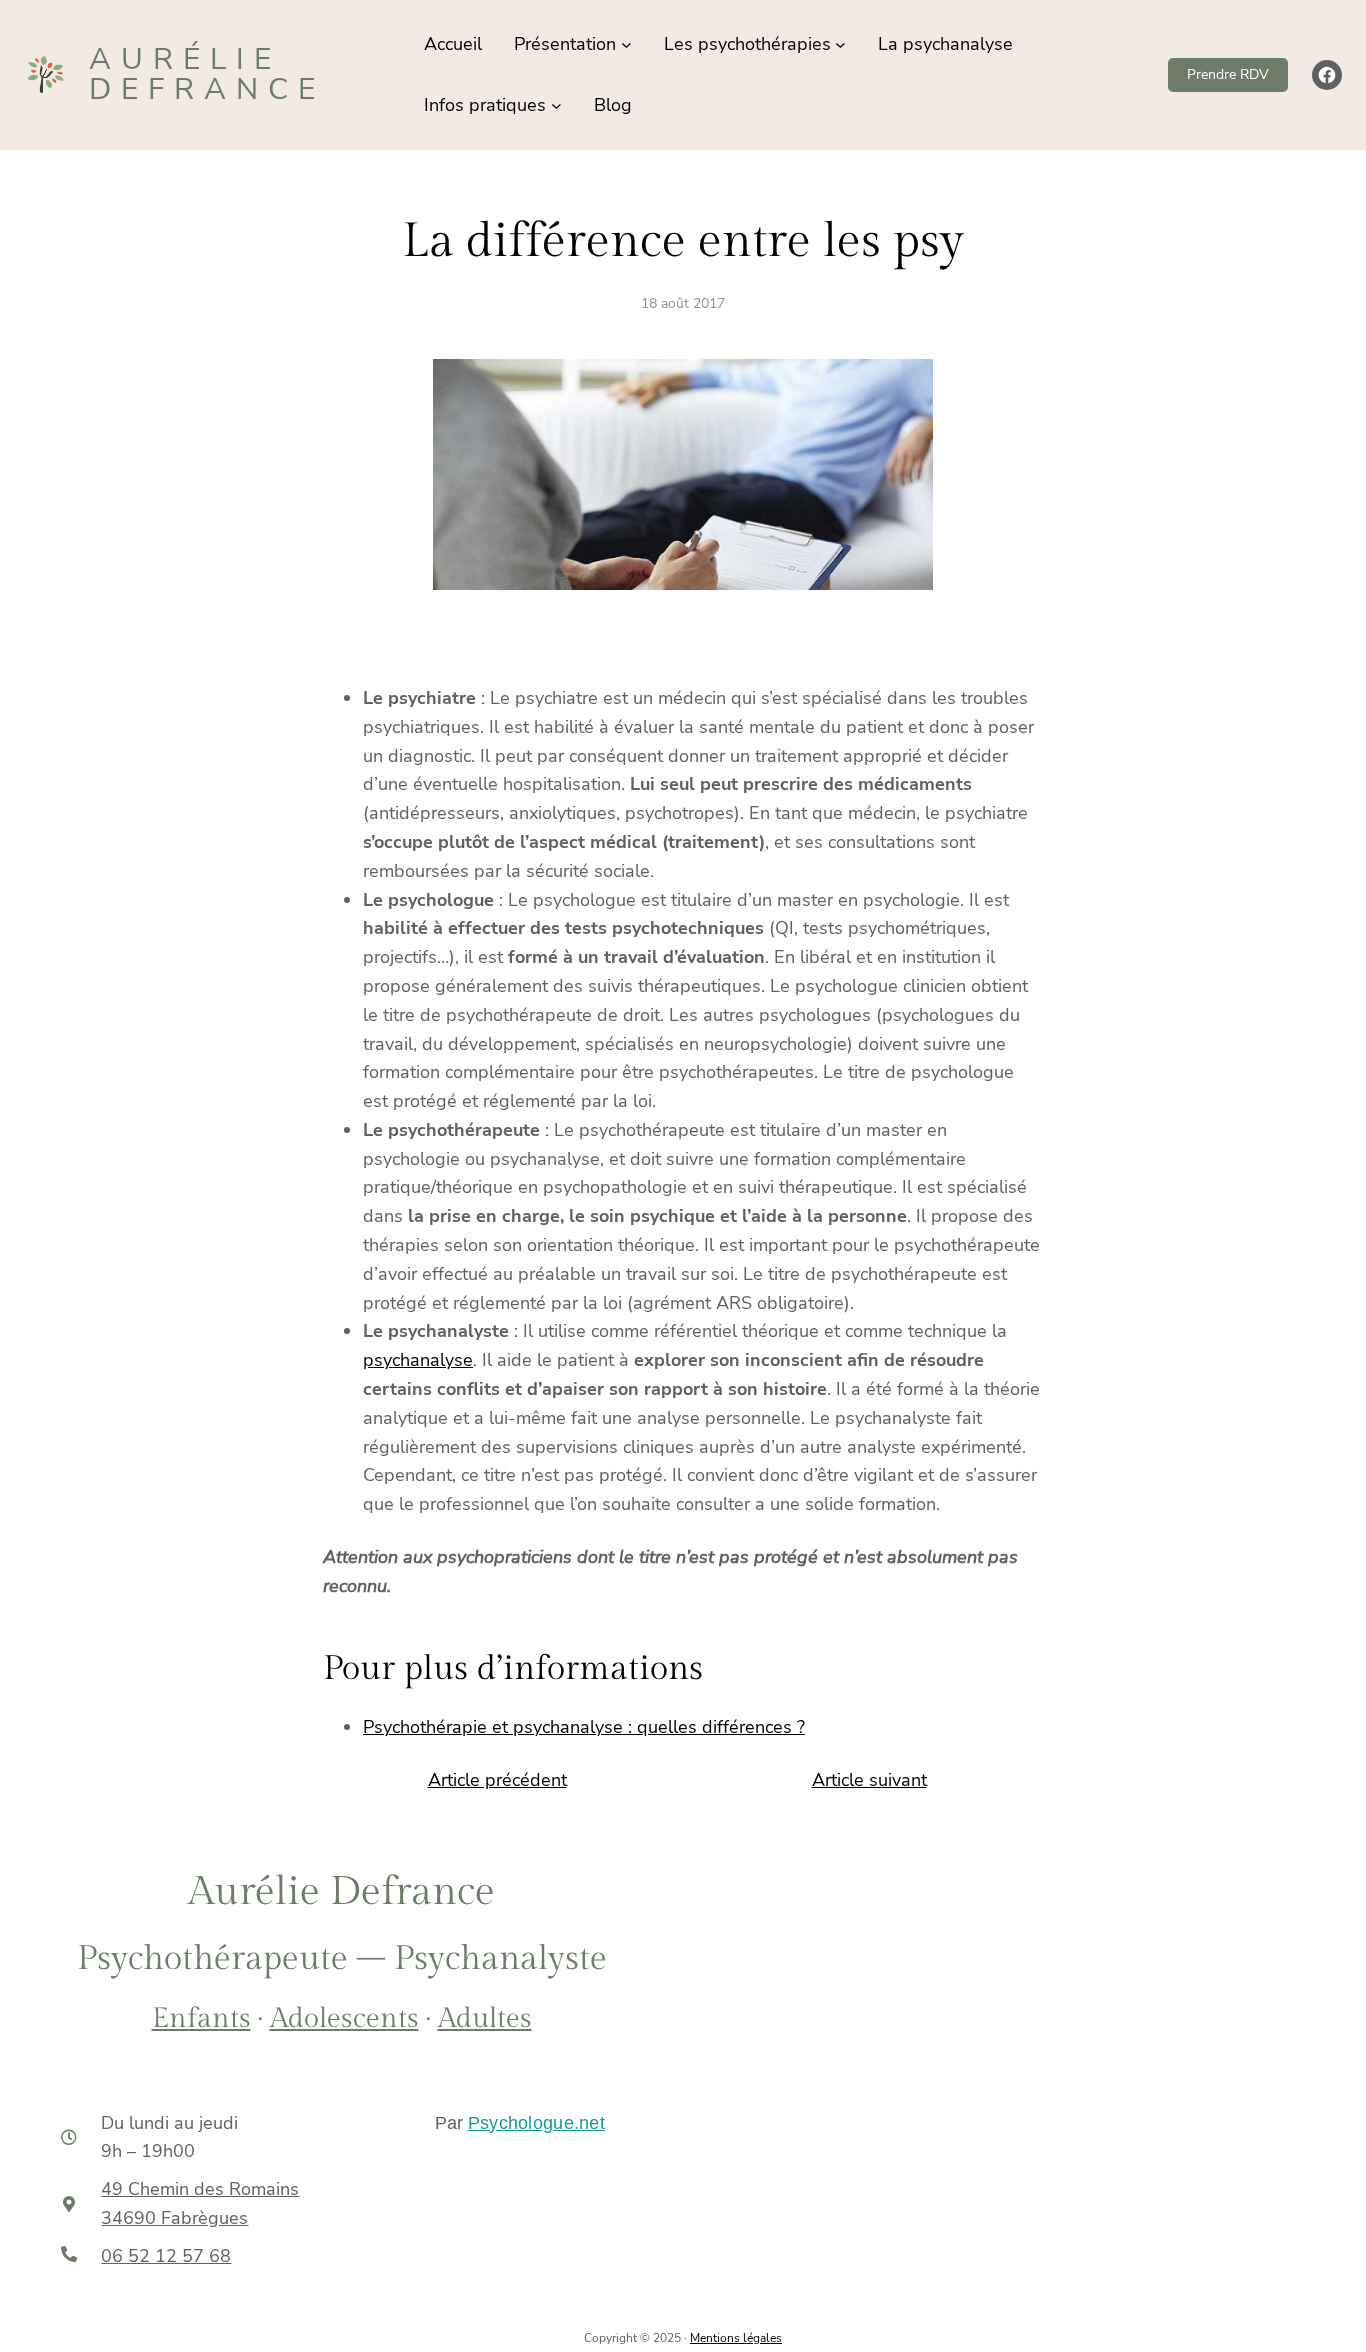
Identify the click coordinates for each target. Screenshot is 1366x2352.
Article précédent (497, 1780)
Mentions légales (736, 2338)
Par (520, 2123)
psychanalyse (418, 1360)
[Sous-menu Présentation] (626, 44)
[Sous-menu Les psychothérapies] (840, 44)
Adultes (485, 2018)
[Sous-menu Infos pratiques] (556, 105)
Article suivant (869, 1780)
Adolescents (344, 2018)
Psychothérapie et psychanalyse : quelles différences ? (584, 1727)
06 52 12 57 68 (166, 2256)
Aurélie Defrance (207, 74)
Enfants (201, 2018)
